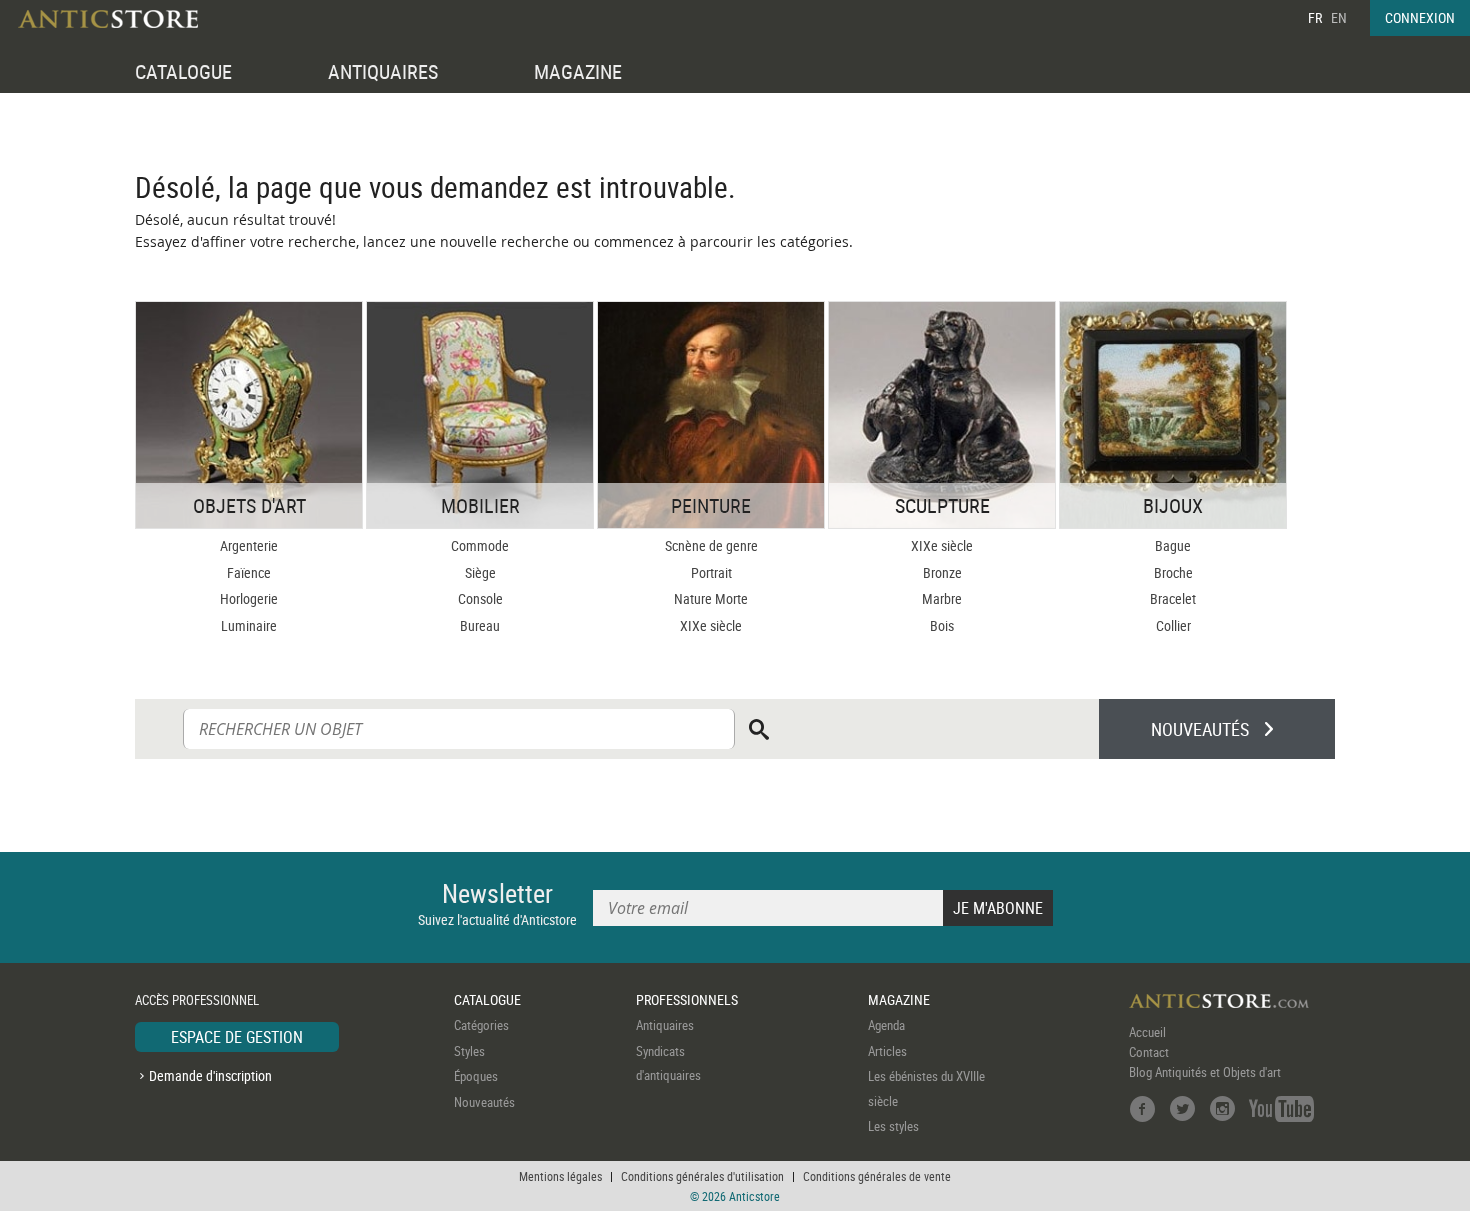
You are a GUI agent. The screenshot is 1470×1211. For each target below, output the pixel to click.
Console (480, 598)
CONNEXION (1420, 17)
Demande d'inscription (210, 1075)
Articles (887, 1051)
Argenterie (249, 545)
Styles (469, 1051)
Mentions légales (560, 1176)
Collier (1173, 625)
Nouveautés (484, 1102)
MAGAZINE (578, 71)
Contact (1149, 1052)
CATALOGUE (183, 71)
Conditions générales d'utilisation (702, 1176)
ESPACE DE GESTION (237, 1037)
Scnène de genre (711, 545)
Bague (1173, 545)
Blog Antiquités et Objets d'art (1205, 1072)
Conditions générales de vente (877, 1176)
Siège (480, 572)
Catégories (481, 1025)
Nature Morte (711, 598)
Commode (480, 545)
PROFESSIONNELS (687, 999)
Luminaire (249, 625)
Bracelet (1173, 598)
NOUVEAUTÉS (1200, 729)
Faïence (249, 572)
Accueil (1147, 1032)
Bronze (942, 572)
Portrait (711, 572)
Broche (1173, 572)
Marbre (942, 598)
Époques (476, 1076)
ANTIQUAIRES (383, 71)
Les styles (893, 1126)
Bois (942, 625)
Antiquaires (665, 1025)
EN (1339, 17)
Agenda (886, 1025)
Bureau (480, 625)
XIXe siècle (711, 625)
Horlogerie (249, 598)
